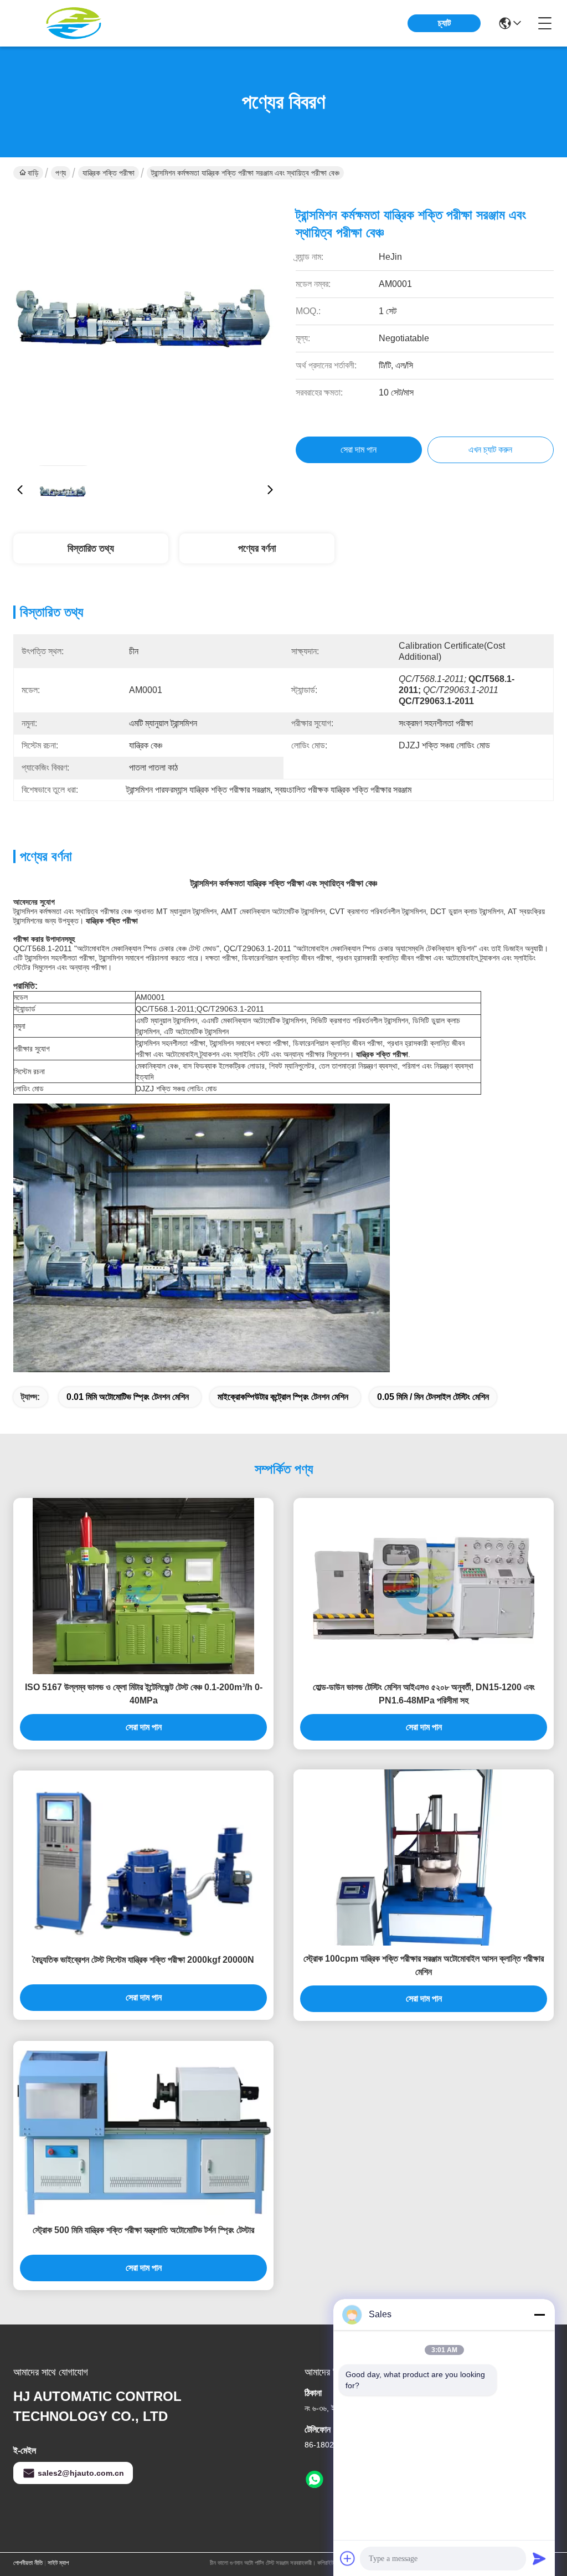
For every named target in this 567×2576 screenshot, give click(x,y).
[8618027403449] (315, 2480)
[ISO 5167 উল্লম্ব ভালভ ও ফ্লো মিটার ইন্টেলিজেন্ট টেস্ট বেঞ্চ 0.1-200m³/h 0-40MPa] (143, 1586)
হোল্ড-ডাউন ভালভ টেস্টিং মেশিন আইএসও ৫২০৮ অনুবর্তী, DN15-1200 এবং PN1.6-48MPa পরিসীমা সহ (424, 1694)
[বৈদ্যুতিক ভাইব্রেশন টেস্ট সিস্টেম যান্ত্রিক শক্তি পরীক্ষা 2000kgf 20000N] (143, 1859)
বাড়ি (33, 173)
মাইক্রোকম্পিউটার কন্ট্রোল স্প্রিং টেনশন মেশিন (283, 1397)
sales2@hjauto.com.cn (81, 2473)
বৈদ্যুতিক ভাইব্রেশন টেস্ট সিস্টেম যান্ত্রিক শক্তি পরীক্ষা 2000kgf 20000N (143, 1960)
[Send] (539, 2558)
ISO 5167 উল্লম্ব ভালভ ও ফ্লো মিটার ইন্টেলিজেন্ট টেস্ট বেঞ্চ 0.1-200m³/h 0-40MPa (144, 1694)
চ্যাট (444, 23)
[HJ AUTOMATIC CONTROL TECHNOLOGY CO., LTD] (74, 23)
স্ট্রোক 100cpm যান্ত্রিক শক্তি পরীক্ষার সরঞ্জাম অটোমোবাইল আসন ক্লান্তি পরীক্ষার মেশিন (424, 1965)
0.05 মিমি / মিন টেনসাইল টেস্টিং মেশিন (433, 1397)
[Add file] (348, 2558)
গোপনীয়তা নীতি (28, 2563)
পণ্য (61, 173)
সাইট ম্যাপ (58, 2563)
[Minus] (539, 2315)
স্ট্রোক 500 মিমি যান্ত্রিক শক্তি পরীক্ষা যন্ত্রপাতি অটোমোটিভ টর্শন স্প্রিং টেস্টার (143, 2230)
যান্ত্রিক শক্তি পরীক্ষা (109, 173)
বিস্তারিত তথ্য (91, 548)
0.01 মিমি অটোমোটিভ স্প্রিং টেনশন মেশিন (128, 1397)
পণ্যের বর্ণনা (257, 548)
